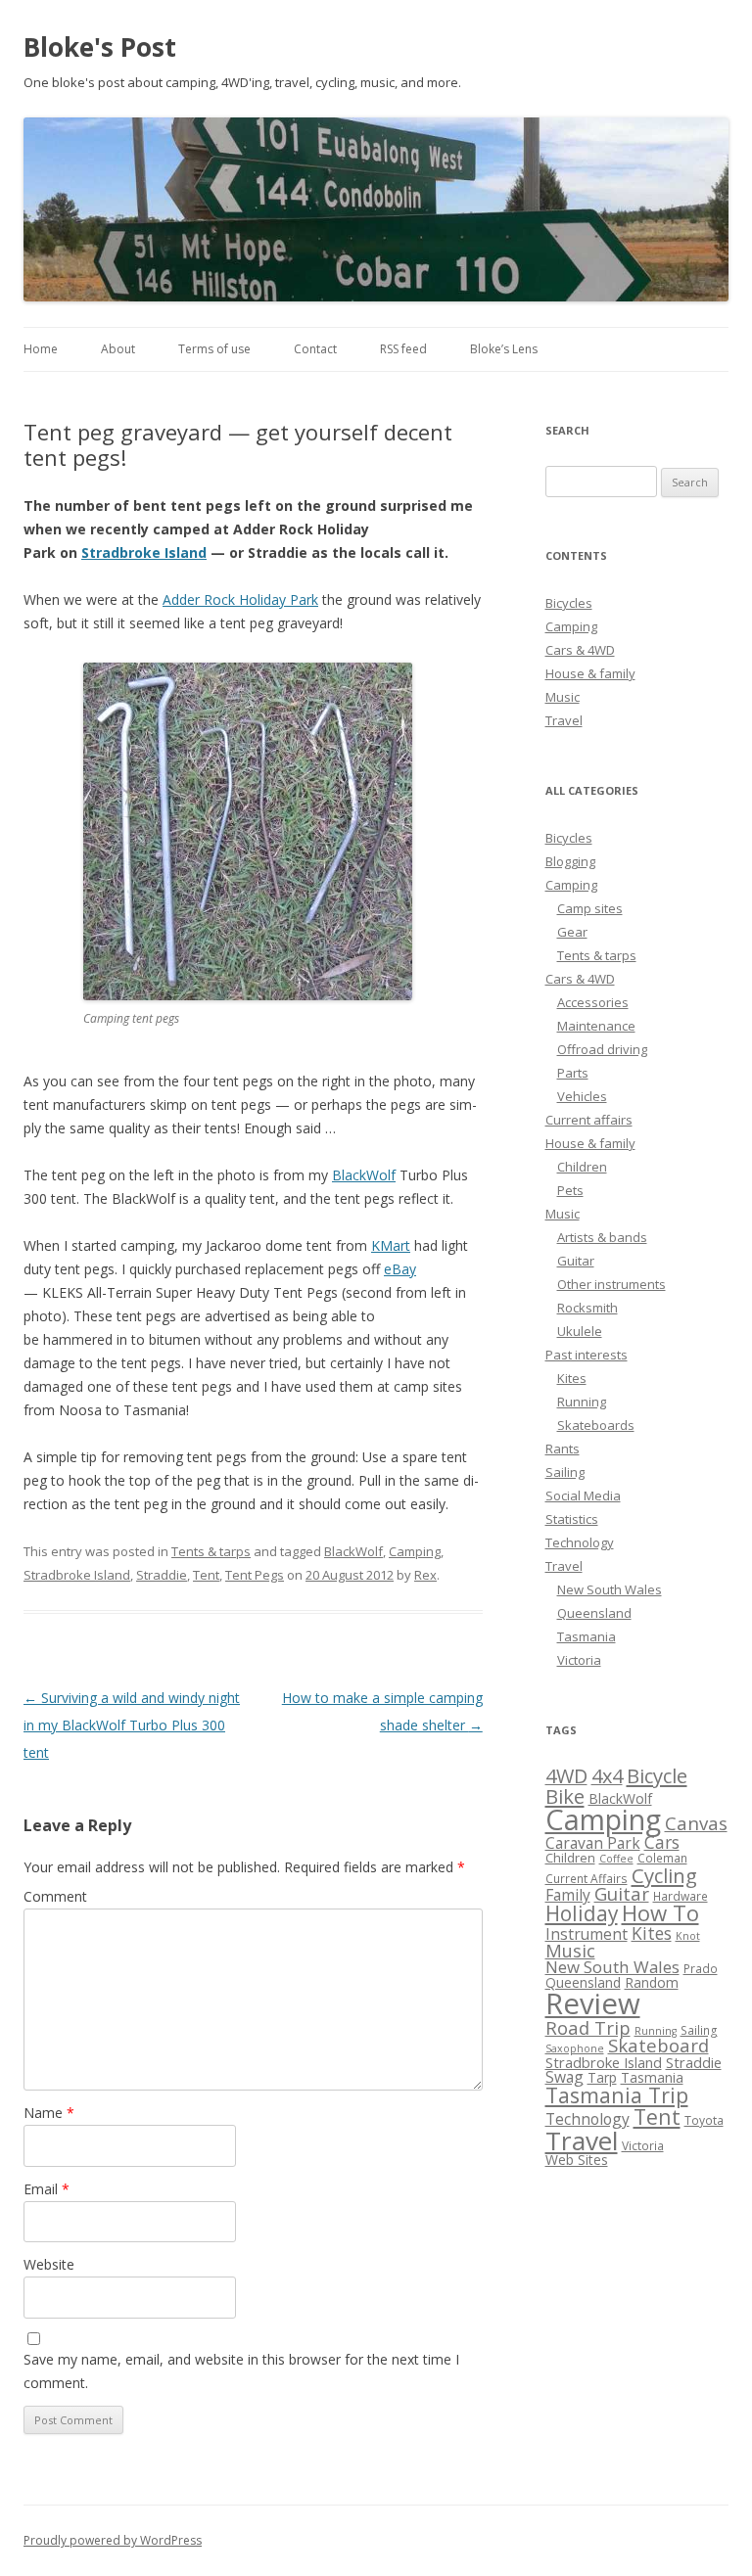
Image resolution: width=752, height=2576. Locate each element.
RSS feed (403, 349)
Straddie (162, 1575)
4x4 (607, 1776)
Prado (701, 1969)
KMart (391, 1245)
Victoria (579, 1660)
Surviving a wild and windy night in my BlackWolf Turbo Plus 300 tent (132, 1725)
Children (582, 1167)
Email (47, 2189)
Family (568, 1895)
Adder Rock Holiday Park (240, 599)
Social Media (583, 1495)
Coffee (616, 1859)
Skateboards (596, 1425)
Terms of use (214, 349)
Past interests (587, 1355)
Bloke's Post (100, 47)
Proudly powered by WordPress (113, 2540)
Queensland (594, 1613)
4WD (566, 1776)
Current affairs (589, 1120)
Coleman (662, 1858)
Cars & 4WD (580, 650)
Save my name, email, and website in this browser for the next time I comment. (241, 2371)
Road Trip (588, 2027)
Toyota (704, 2120)
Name (49, 2113)
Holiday (582, 1913)
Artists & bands (602, 1237)
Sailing (565, 1472)
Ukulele (580, 1331)
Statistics (572, 1519)
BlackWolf (364, 1175)
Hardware (681, 1896)
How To (660, 1913)
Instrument (587, 1934)
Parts (573, 1073)
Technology (580, 1542)
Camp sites (590, 908)
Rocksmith (587, 1308)
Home (41, 349)
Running (582, 1402)
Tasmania (587, 1636)
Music (563, 697)
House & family (590, 673)
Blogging (570, 861)
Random (652, 1982)
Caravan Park (593, 1843)
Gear (572, 932)
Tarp (602, 2077)
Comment (55, 1896)
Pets (570, 1190)
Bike (565, 1796)
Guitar (576, 1261)
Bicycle (657, 1775)
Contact (315, 349)
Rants (563, 1449)
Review (593, 2003)
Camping (415, 1551)
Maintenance (596, 1026)
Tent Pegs (255, 1575)
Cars (662, 1842)
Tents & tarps (211, 1551)
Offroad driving (602, 1049)
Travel (564, 720)
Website (49, 2264)
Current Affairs (587, 1879)
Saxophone (575, 2048)
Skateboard (658, 2045)
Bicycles (569, 603)
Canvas (696, 1823)
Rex (425, 1575)
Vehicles (582, 1096)
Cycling (664, 1875)
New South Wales (610, 1589)
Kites (572, 1378)
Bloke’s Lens (504, 349)
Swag (564, 2077)
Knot (688, 1936)
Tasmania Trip (617, 2095)
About (118, 349)
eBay (400, 1269)
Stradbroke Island (144, 552)
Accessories (593, 1002)
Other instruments (611, 1284)
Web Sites (577, 2160)
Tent (206, 1575)
